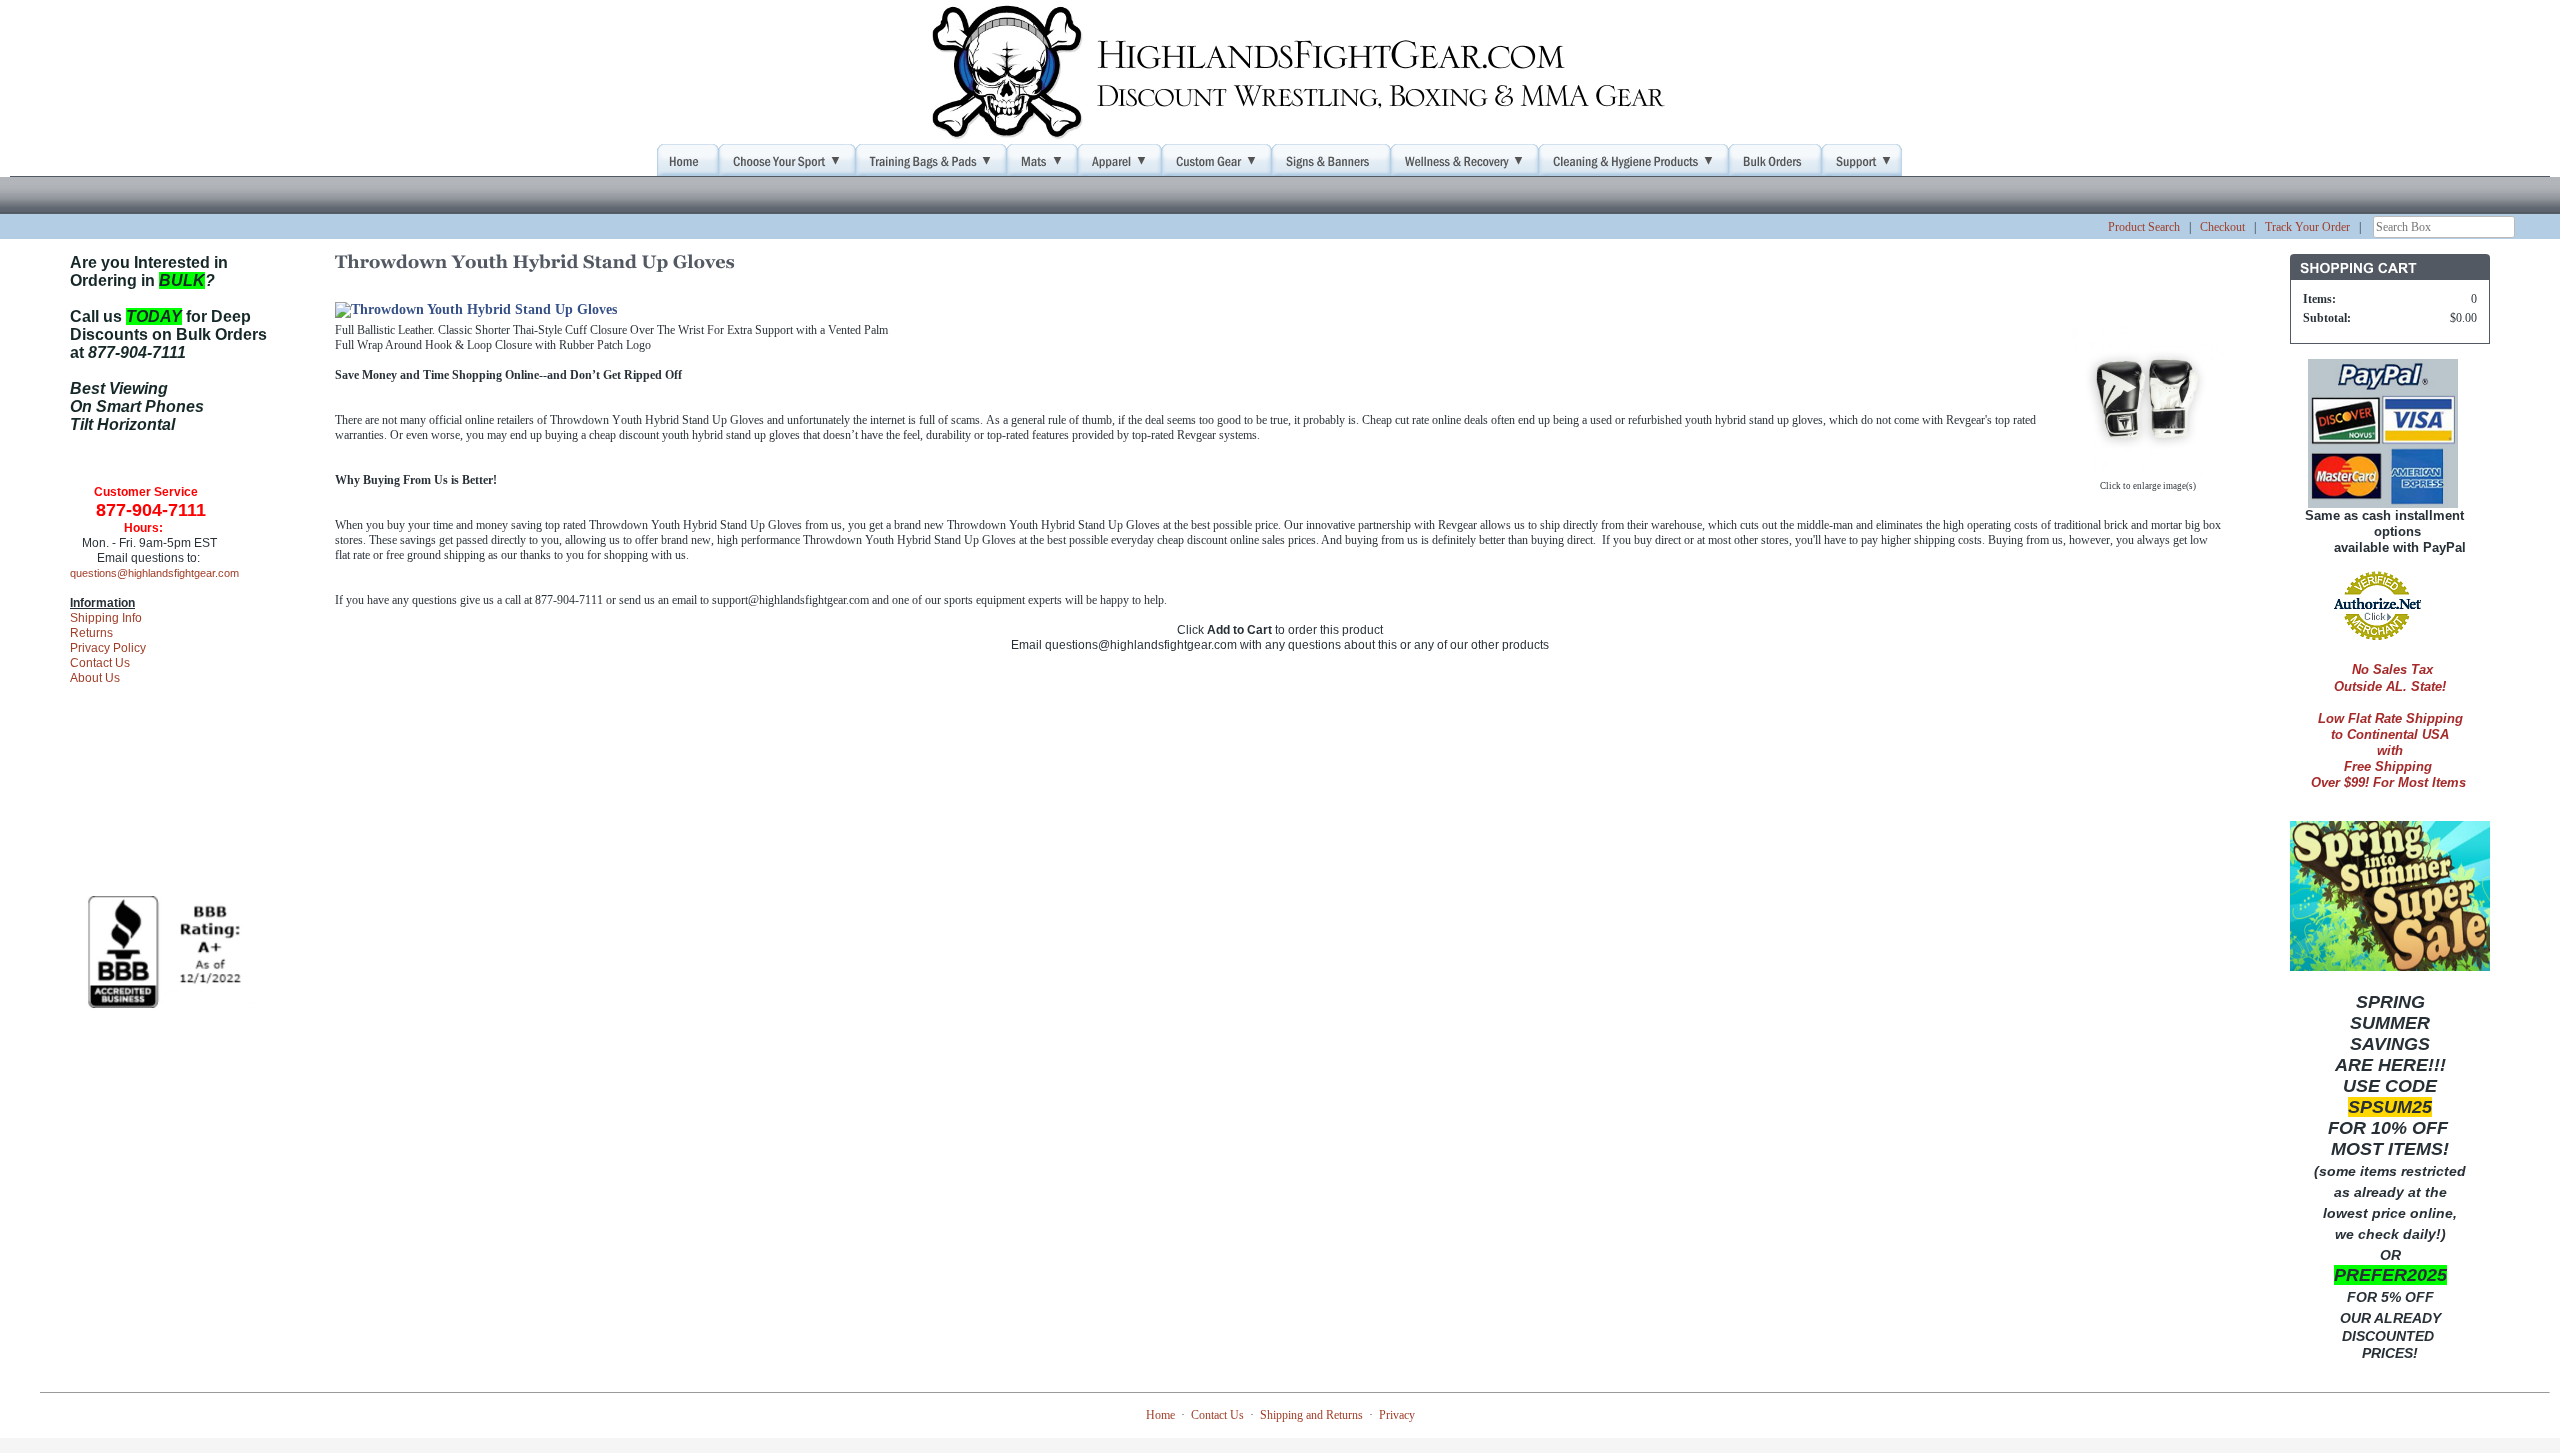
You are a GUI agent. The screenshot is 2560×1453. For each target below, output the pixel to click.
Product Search (2144, 227)
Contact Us (100, 663)
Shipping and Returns (1311, 1415)
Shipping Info (106, 618)
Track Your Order (2307, 227)
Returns (91, 633)
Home (1160, 1415)
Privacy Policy (108, 648)
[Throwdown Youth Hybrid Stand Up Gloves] (2148, 468)
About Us (95, 678)
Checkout (2222, 227)
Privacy (1397, 1415)
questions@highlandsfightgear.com (154, 573)
